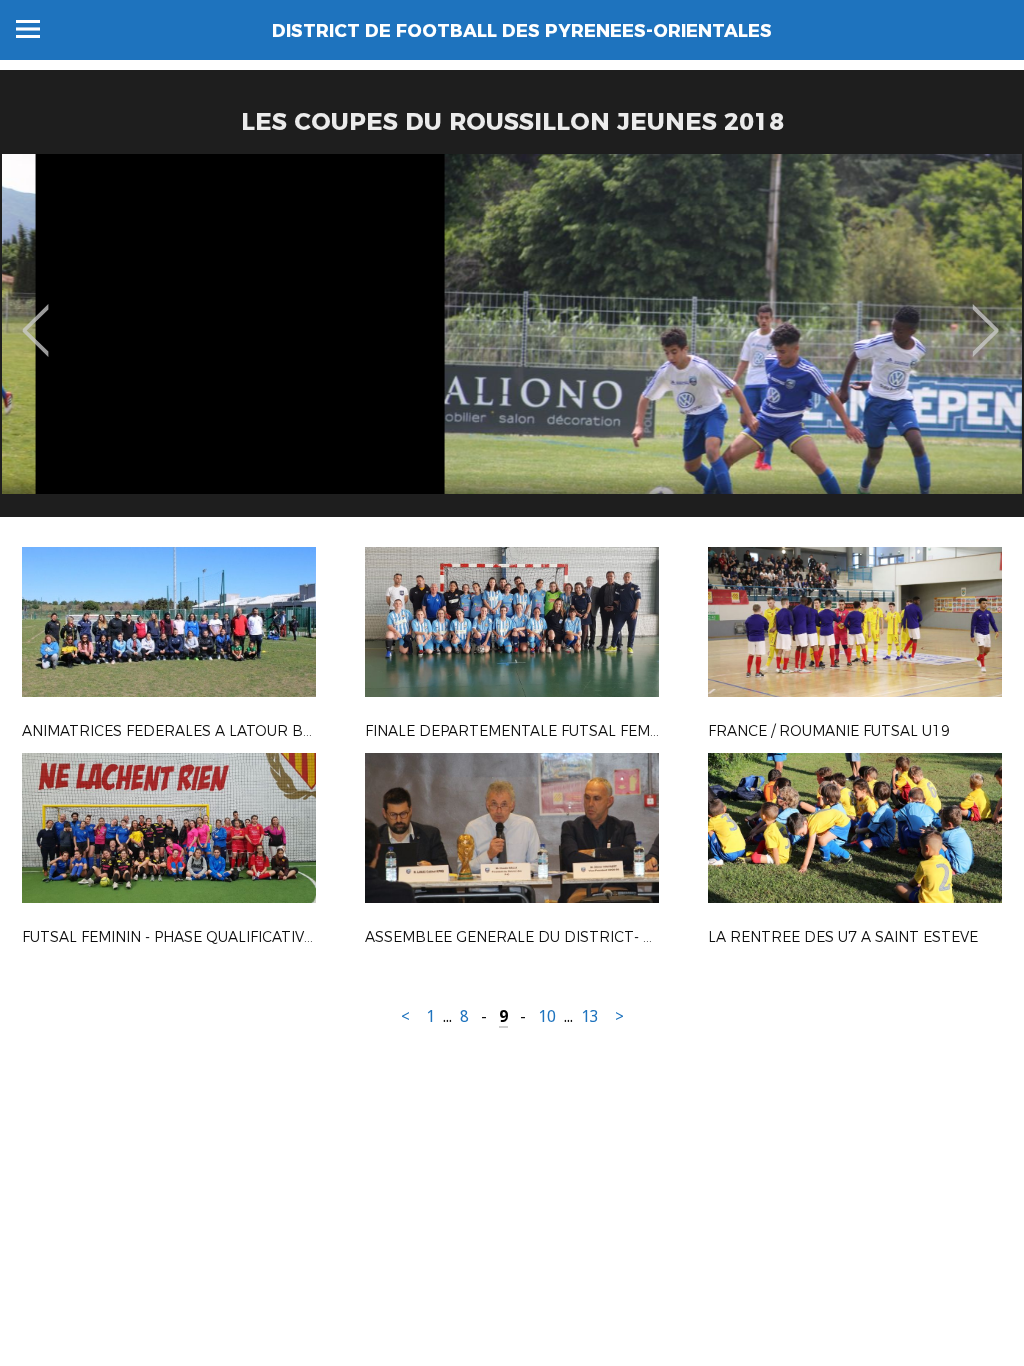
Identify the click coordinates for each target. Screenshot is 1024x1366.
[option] (512, 343)
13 (590, 1016)
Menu (28, 29)
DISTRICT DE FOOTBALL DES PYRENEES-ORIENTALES (522, 31)
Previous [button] (35, 316)
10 (547, 1016)
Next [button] (985, 316)
